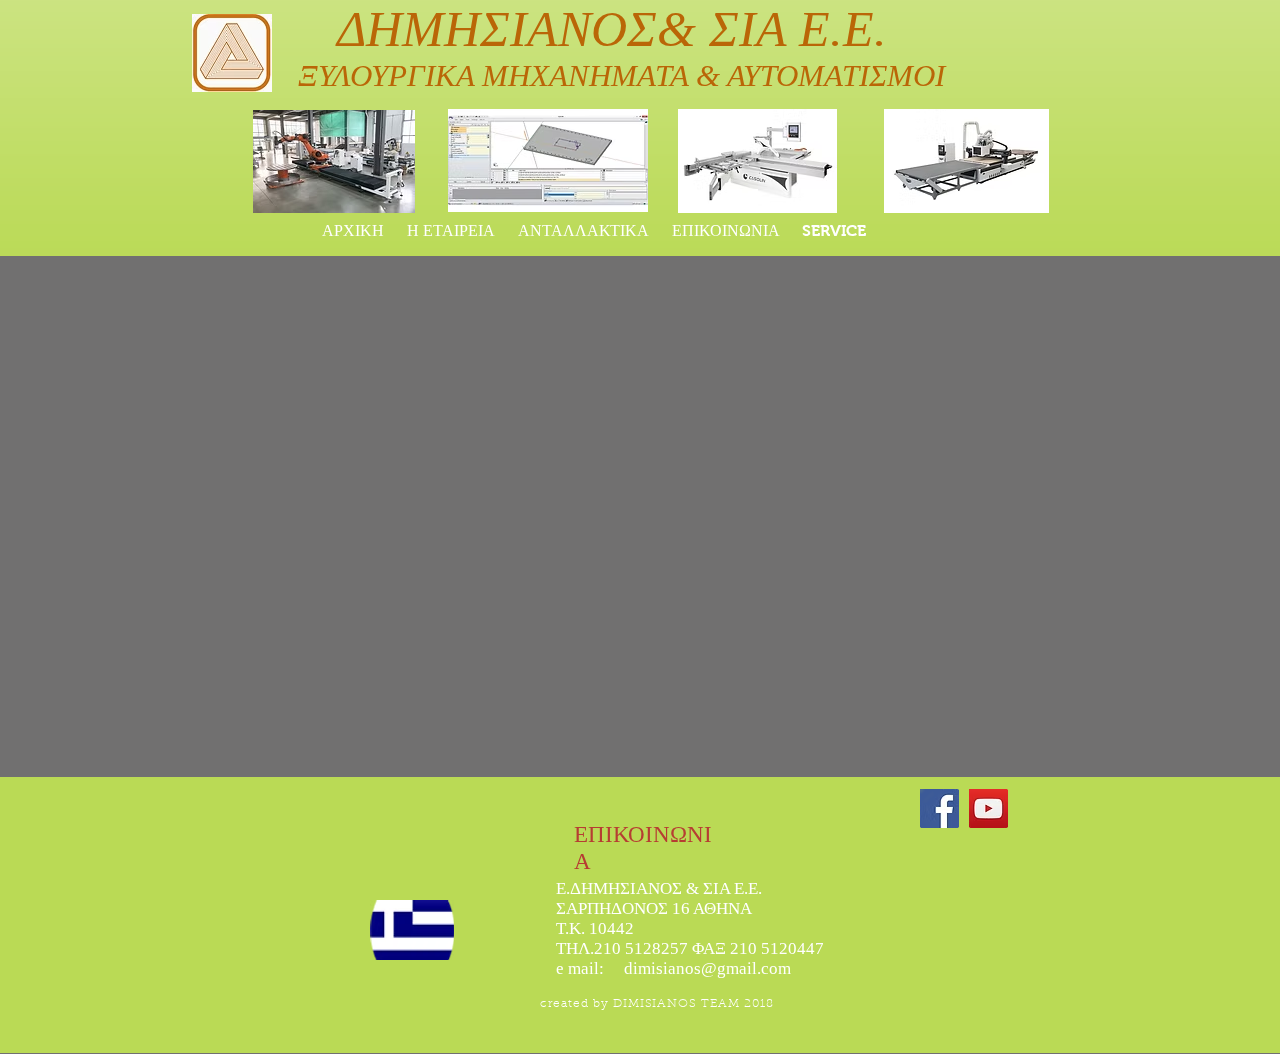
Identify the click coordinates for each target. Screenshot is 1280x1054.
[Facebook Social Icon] (939, 808)
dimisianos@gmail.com (707, 968)
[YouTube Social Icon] (988, 808)
